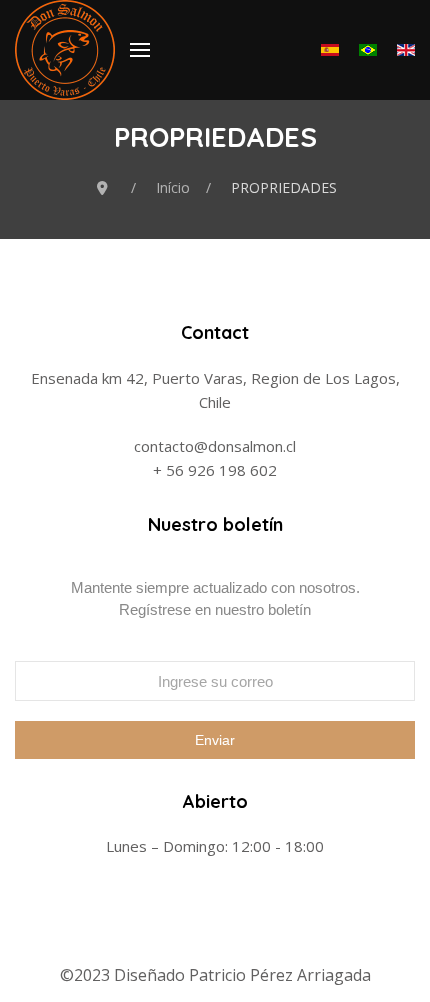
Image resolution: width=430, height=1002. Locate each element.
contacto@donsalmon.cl (215, 446)
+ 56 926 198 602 (215, 470)
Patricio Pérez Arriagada (280, 975)
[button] (140, 50)
